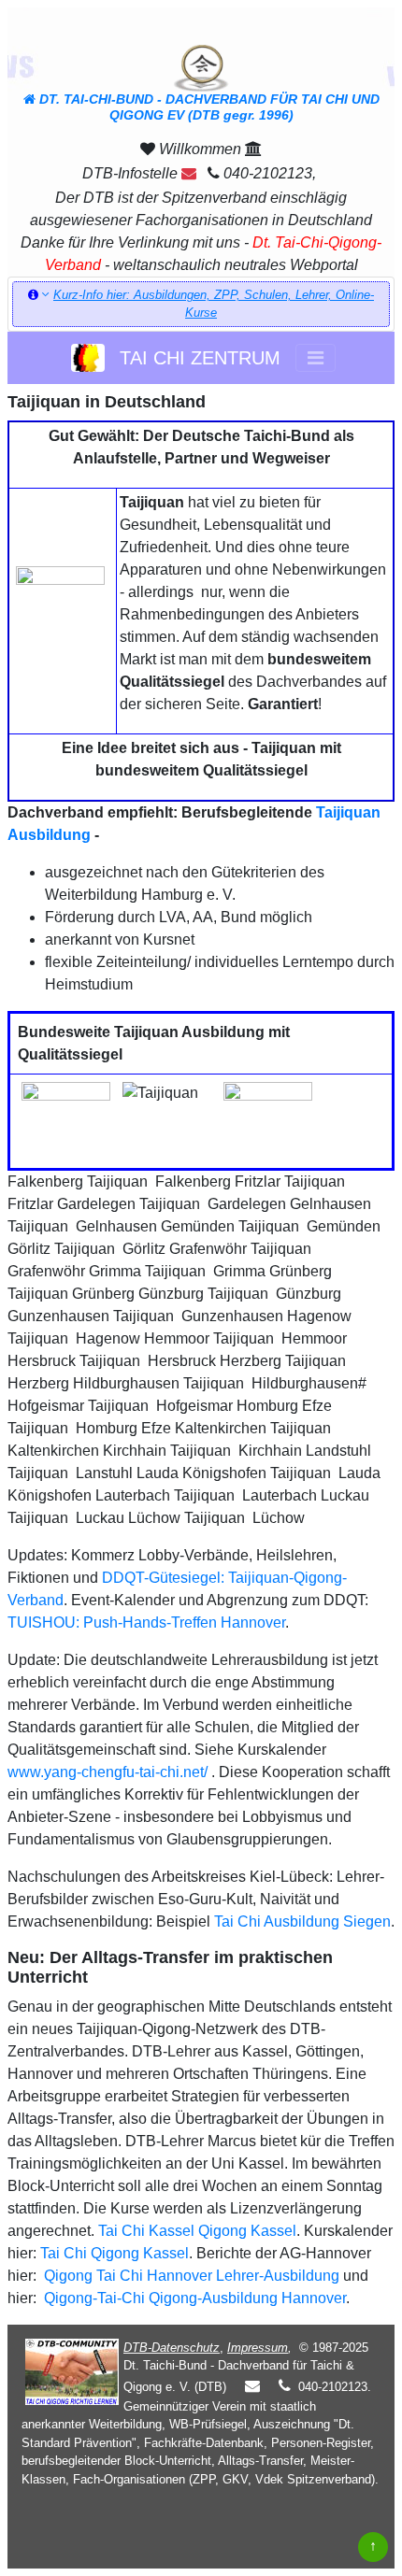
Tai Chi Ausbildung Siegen (302, 1921)
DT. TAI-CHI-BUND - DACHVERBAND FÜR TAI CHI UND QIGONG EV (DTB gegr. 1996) (208, 107)
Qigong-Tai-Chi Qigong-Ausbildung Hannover (193, 2298)
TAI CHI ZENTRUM (194, 358)
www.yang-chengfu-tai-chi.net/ (108, 1772)
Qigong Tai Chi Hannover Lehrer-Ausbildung (190, 2276)
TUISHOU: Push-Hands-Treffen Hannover (146, 1622)
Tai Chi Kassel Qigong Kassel (195, 2231)
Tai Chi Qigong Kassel (115, 2253)
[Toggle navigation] (316, 358)
